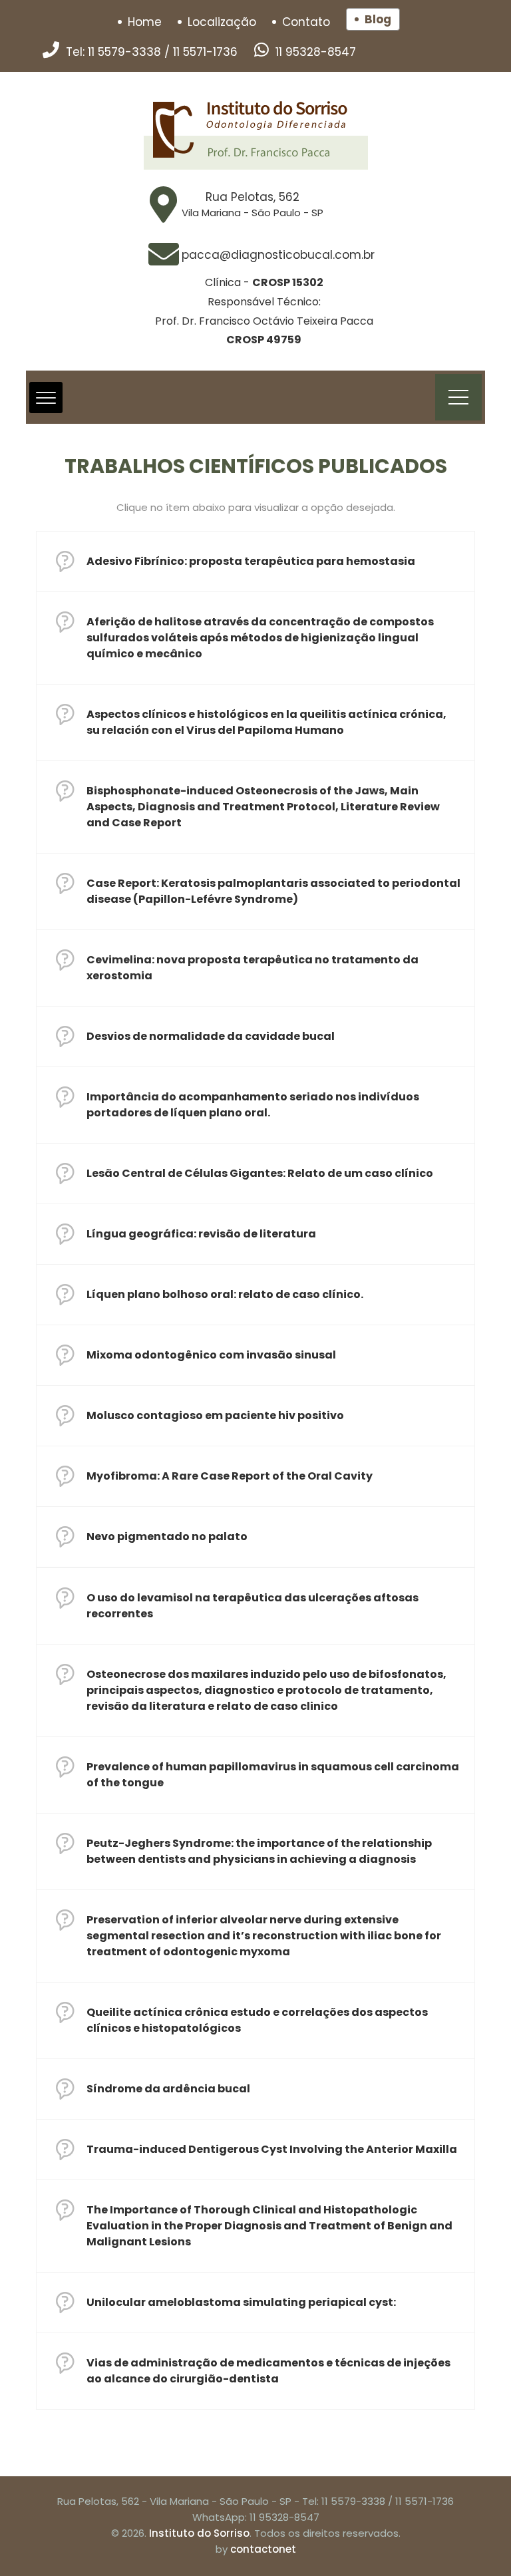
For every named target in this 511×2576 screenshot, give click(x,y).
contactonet (263, 2549)
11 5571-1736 (205, 52)
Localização (222, 22)
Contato (306, 22)
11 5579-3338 (124, 52)
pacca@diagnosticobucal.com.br (278, 255)
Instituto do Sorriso (199, 2533)
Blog (378, 19)
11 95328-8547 (316, 52)
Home (145, 22)
